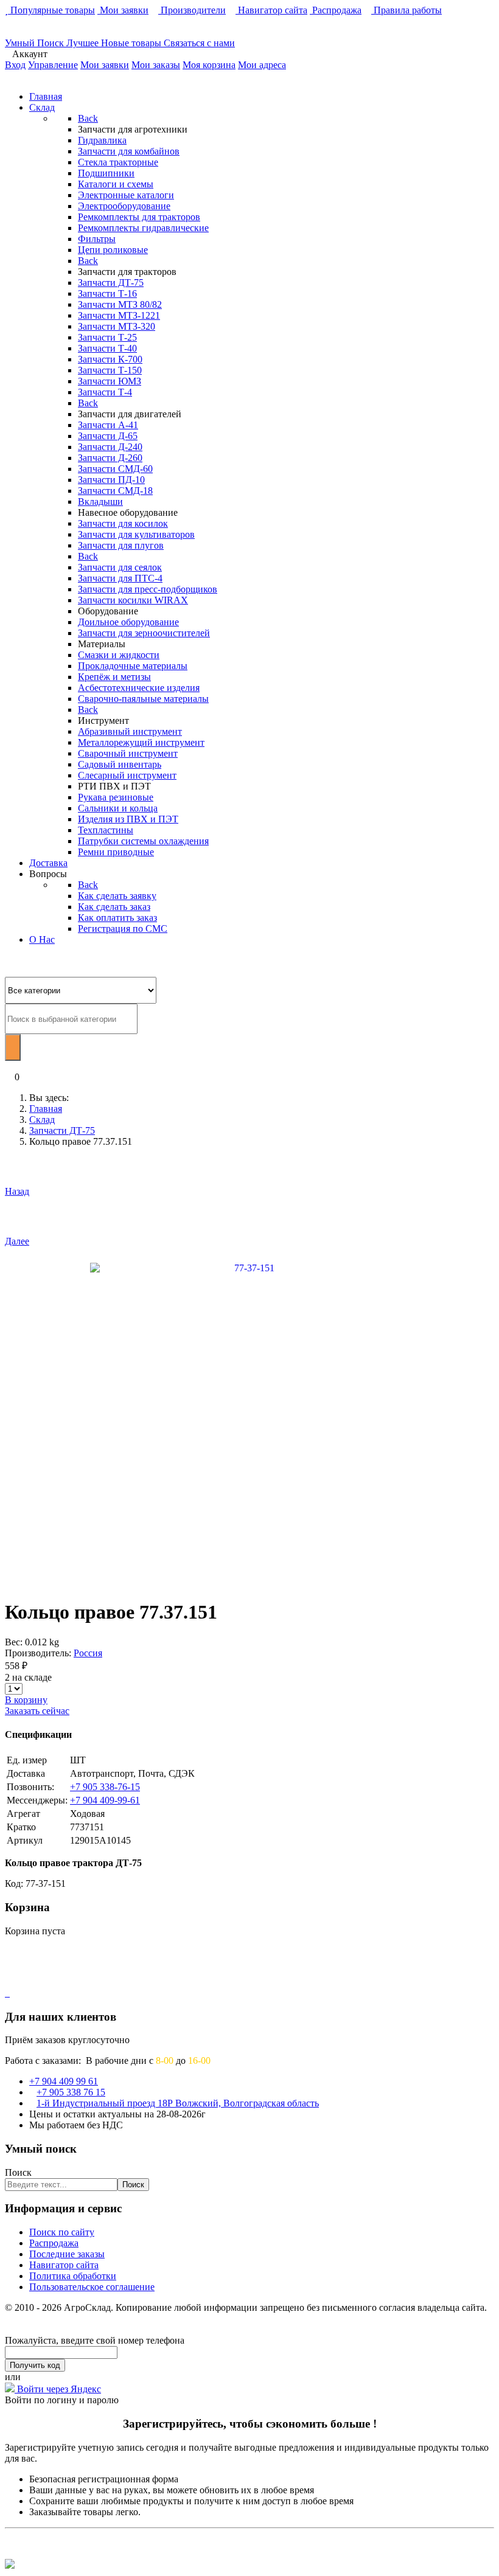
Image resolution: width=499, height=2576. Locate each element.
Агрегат (23, 1814)
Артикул (25, 1840)
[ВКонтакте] (6, 1993)
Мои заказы (156, 65)
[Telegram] (9, 1993)
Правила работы (407, 10)
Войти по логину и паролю (62, 2400)
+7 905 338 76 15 (71, 2092)
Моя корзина (209, 65)
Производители (192, 10)
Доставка (26, 1773)
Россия (88, 1653)
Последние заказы (67, 2254)
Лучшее (84, 43)
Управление (53, 65)
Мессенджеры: (37, 1800)
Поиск (18, 2172)
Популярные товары (51, 10)
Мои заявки (123, 10)
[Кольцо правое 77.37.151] (250, 1421)
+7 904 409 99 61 (64, 2081)
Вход (15, 65)
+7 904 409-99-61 (105, 1800)
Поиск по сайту (62, 2232)
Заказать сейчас (37, 1711)
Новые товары (132, 43)
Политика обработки (73, 2276)
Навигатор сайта (271, 10)
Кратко (21, 1827)
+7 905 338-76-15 (105, 1787)
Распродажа (336, 10)
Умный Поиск (36, 43)
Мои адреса (262, 65)
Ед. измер (27, 1760)
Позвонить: (30, 1787)
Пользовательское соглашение (92, 2287)
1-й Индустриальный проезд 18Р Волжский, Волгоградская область (178, 2103)
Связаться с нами (199, 43)
